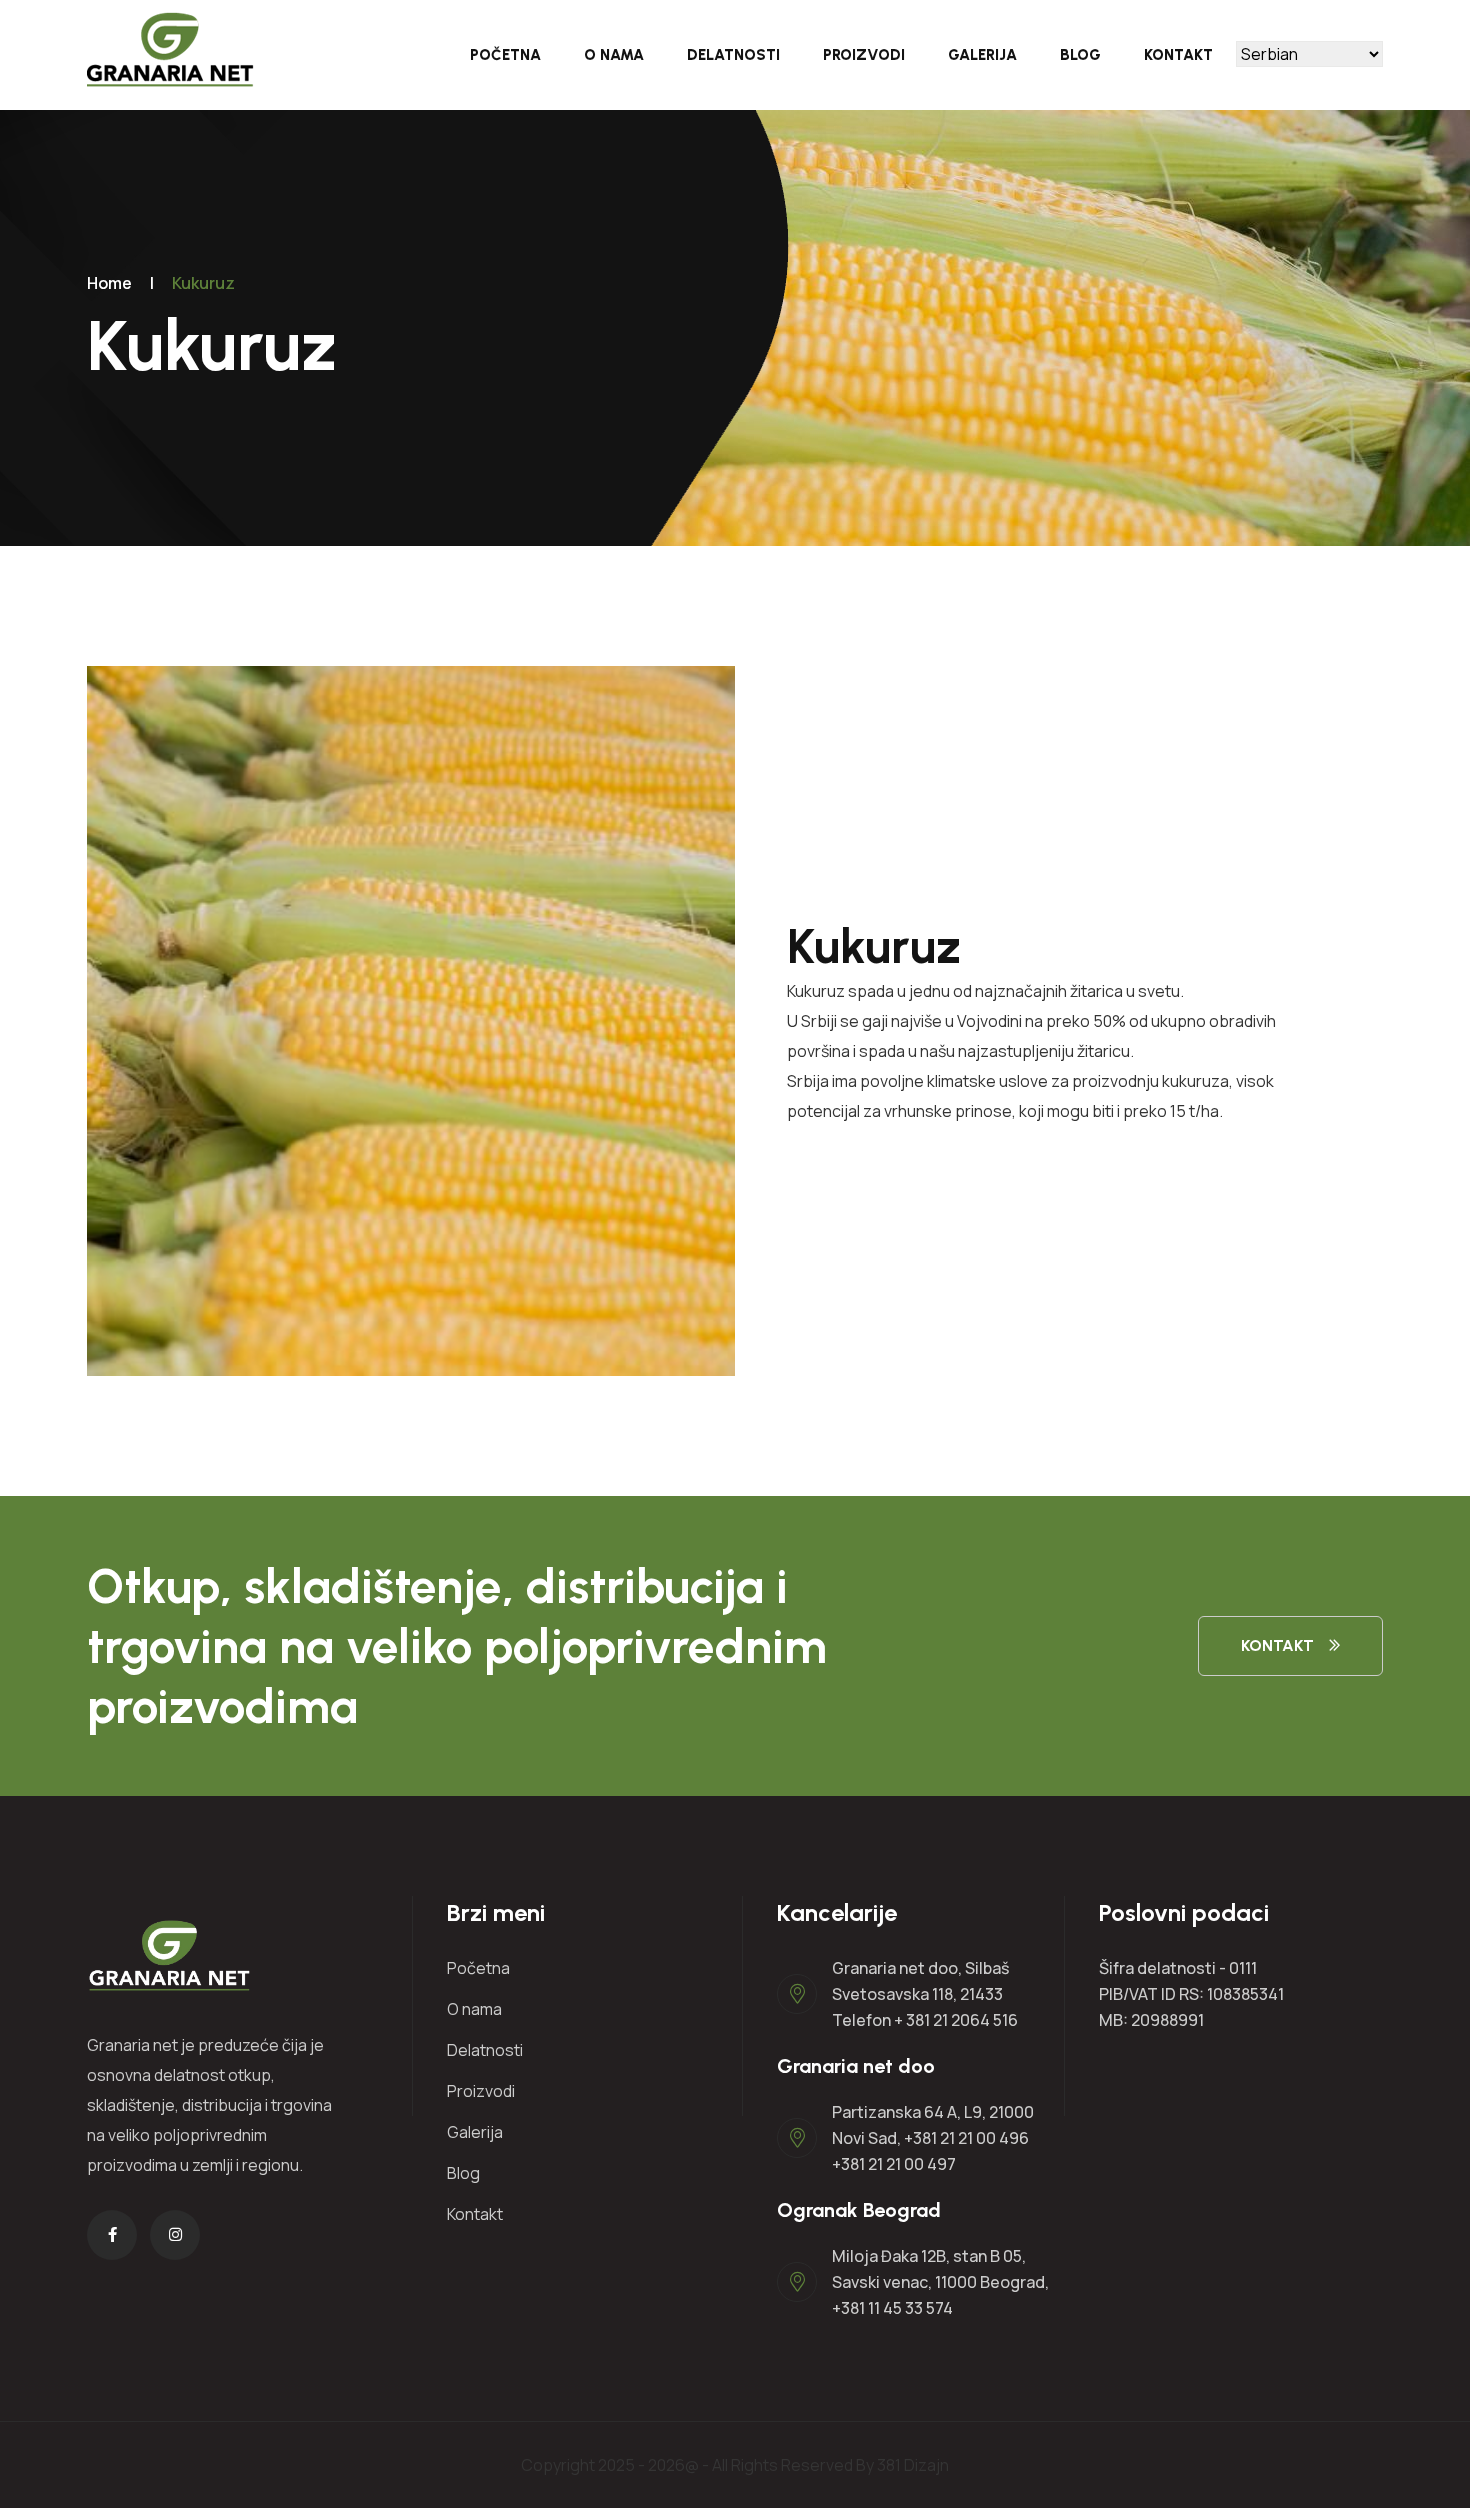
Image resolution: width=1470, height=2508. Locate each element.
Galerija (982, 55)
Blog (1080, 55)
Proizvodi (864, 55)
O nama (614, 55)
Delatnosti (733, 55)
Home (109, 283)
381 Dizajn (913, 2465)
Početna (505, 55)
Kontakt (1178, 55)
